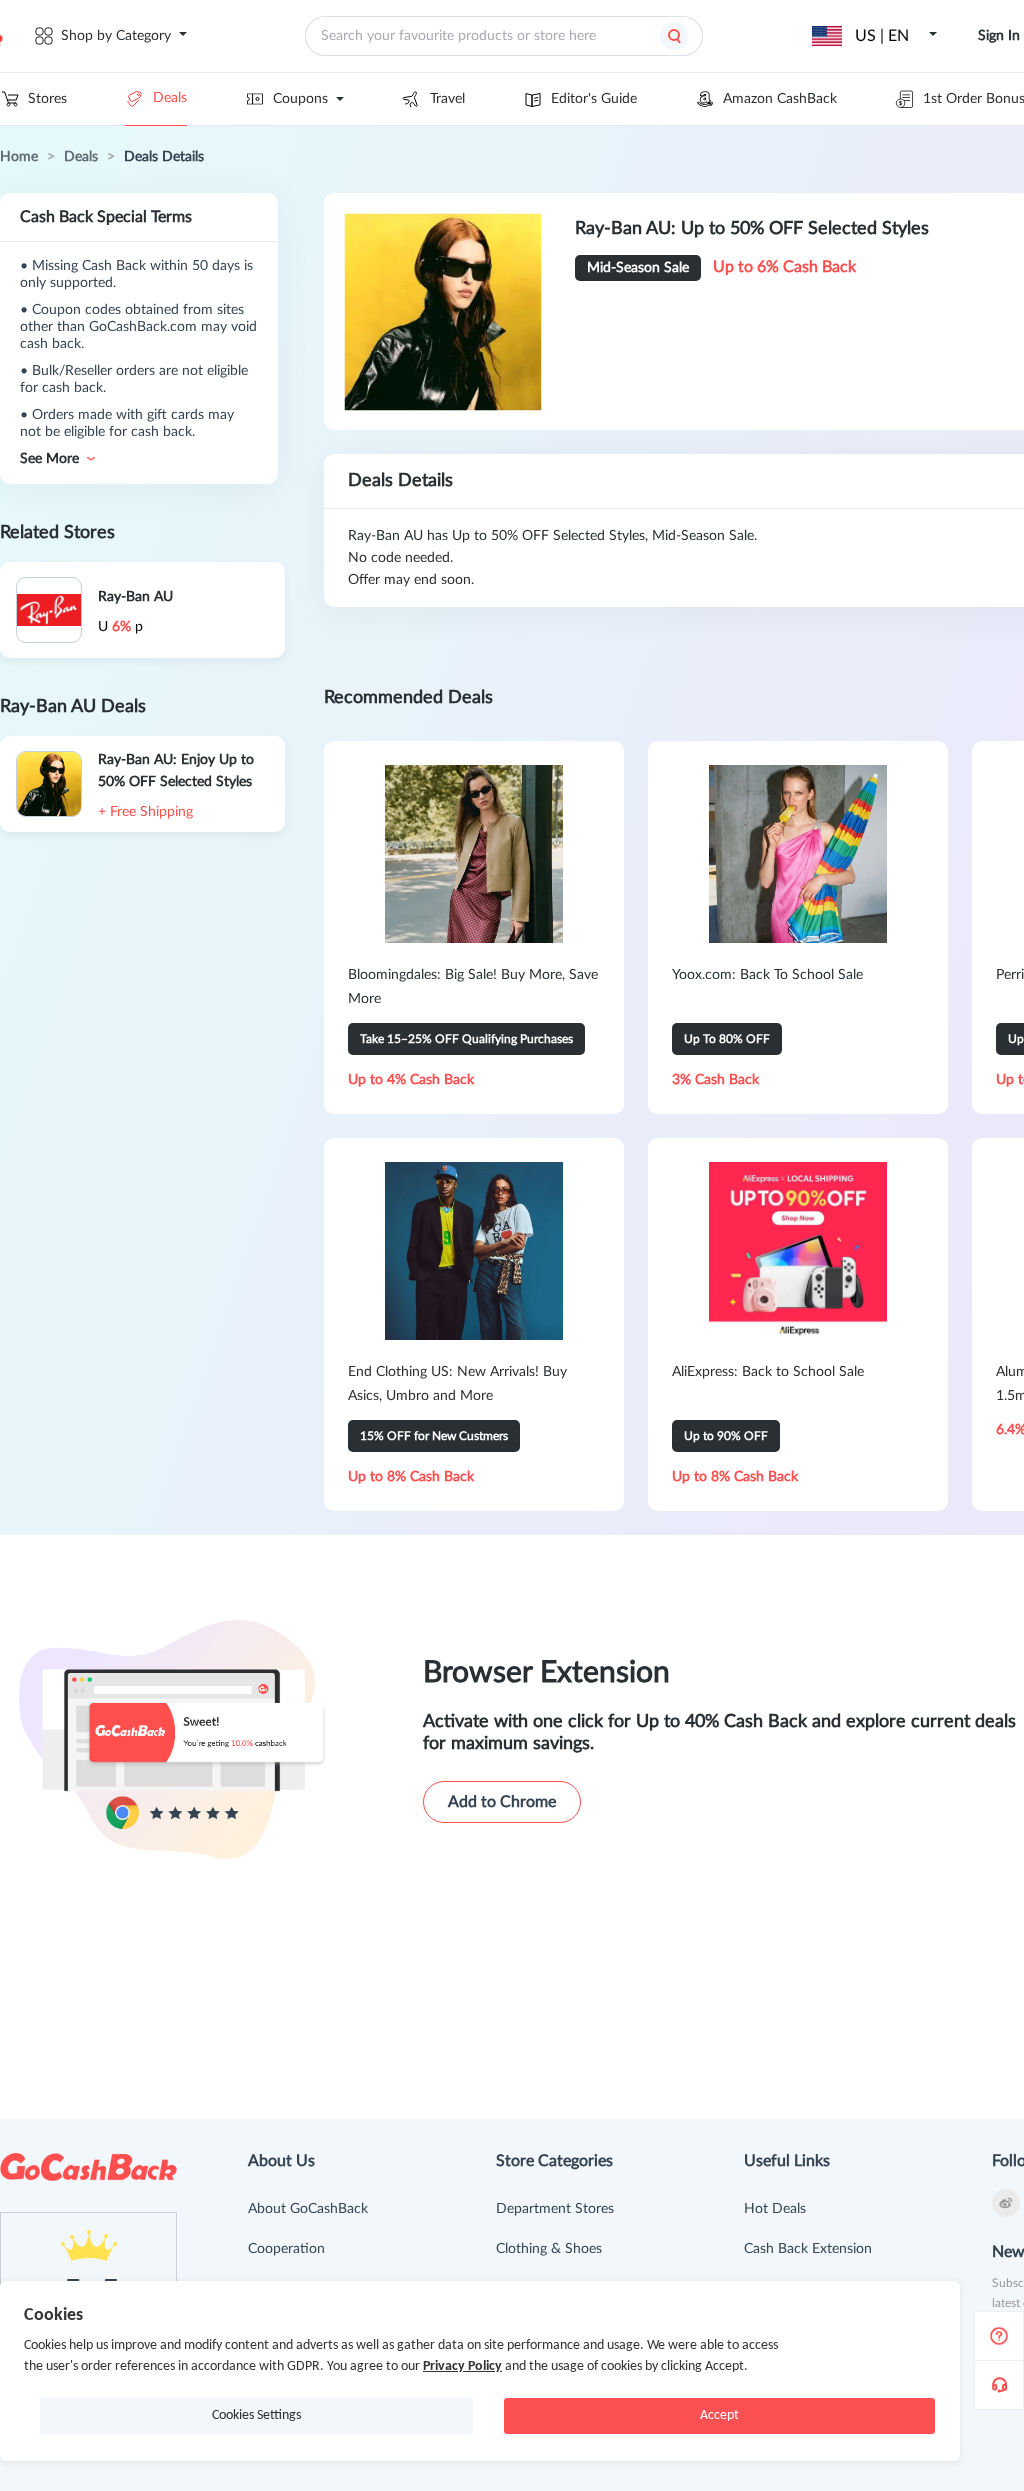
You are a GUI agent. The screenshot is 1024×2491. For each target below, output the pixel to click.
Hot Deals (775, 2209)
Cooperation (286, 2249)
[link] (19, 157)
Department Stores (555, 2209)
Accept (719, 2415)
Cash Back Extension (808, 2249)
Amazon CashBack (780, 99)
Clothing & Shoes (549, 2249)
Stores (47, 99)
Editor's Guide (594, 99)
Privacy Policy (462, 2366)
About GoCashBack (308, 2209)
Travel (447, 99)
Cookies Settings (256, 2415)
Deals (170, 98)
